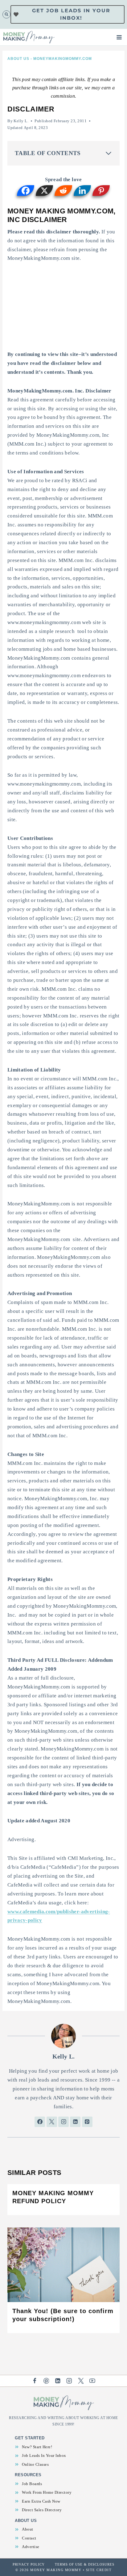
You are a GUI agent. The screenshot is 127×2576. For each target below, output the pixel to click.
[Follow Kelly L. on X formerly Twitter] (52, 2122)
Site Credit (99, 2570)
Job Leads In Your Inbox (44, 2455)
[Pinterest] (101, 191)
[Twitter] (81, 2381)
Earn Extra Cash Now (41, 2501)
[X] (45, 191)
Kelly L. (21, 121)
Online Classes (35, 2464)
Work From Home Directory (47, 2492)
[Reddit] (63, 191)
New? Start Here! (37, 2447)
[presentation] (63, 2265)
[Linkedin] (82, 191)
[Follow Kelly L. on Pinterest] (87, 2122)
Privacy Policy (29, 2564)
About (28, 2529)
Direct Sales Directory (42, 2510)
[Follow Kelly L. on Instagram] (63, 2122)
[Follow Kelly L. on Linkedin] (75, 2122)
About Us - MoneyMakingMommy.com (50, 59)
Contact (29, 2538)
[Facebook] (26, 191)
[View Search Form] (6, 14)
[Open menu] (120, 37)
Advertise (31, 2547)
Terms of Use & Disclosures (85, 2564)
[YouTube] (92, 2381)
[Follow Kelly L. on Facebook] (40, 2122)
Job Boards (32, 2484)
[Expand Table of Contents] (109, 153)
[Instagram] (69, 2381)
